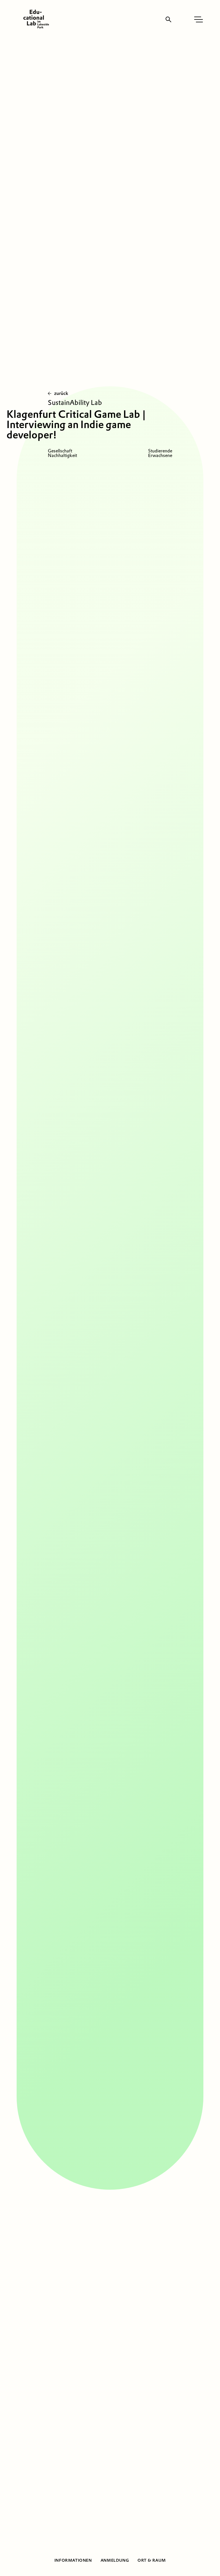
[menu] (199, 19)
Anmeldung (115, 2560)
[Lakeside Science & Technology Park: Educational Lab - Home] (36, 19)
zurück (61, 393)
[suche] (168, 19)
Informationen (73, 2560)
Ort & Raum (152, 2560)
